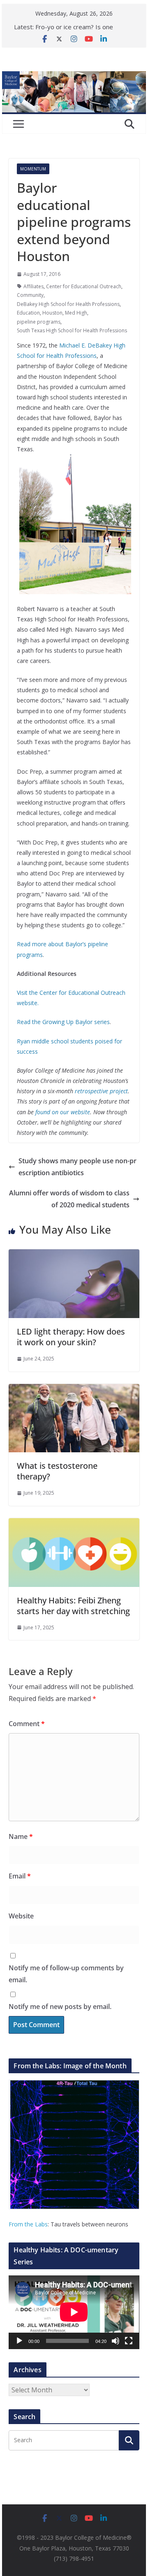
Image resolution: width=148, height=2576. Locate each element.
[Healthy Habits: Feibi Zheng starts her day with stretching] (74, 1524)
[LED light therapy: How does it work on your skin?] (74, 1255)
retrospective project (101, 1091)
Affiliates (34, 286)
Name (21, 1836)
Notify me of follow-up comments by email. (66, 1974)
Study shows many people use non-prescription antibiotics (77, 1167)
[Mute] (116, 2341)
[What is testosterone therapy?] (74, 1390)
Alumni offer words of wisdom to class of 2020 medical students (69, 1199)
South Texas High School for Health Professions (72, 330)
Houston (52, 313)
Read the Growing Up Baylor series (63, 1022)
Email (20, 1876)
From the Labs (28, 2224)
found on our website (63, 1112)
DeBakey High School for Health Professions (68, 304)
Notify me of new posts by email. (60, 2007)
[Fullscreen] (129, 2341)
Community (30, 295)
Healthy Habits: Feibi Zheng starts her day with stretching (73, 1606)
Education (28, 313)
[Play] (19, 2341)
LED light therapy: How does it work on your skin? (71, 1337)
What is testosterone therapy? (57, 1471)
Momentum (33, 169)
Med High (76, 313)
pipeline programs (39, 322)
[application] (74, 2312)
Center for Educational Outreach (84, 286)
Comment (27, 1724)
